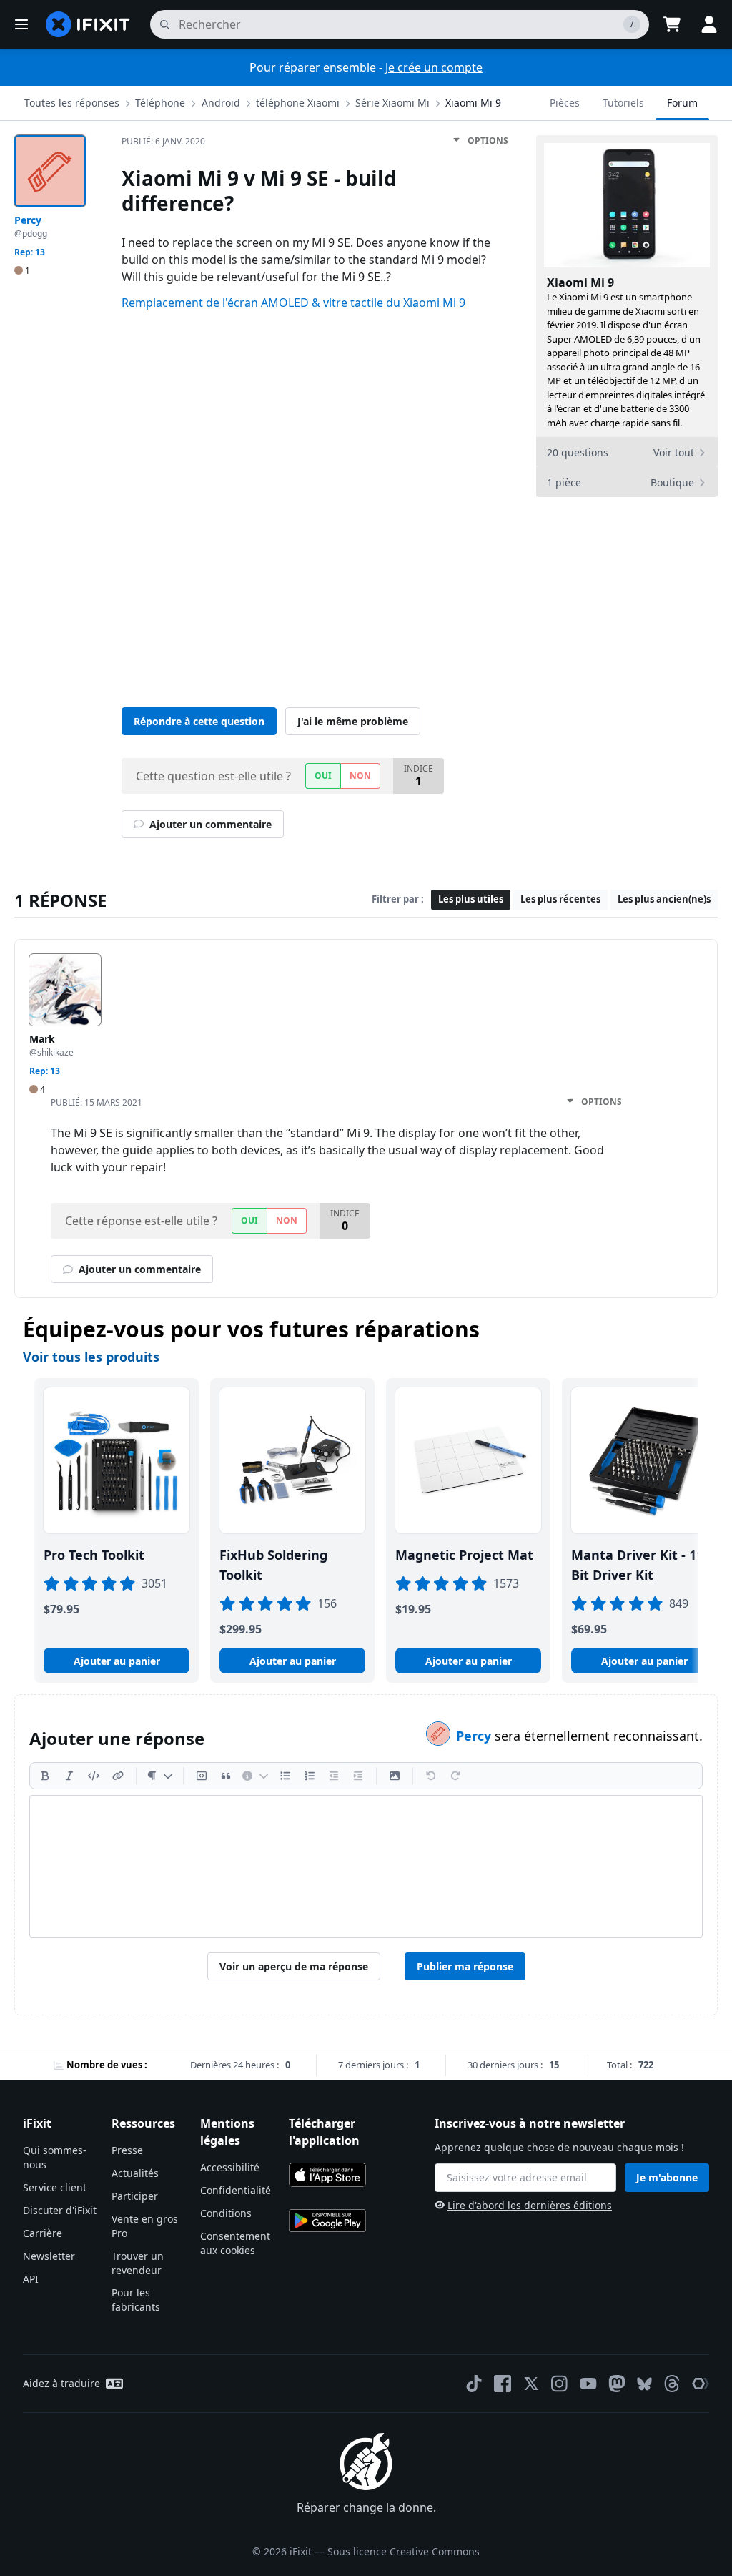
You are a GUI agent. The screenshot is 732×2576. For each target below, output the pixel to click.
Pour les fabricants (136, 2300)
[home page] (88, 24)
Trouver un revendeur (138, 2263)
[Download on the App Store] (327, 2175)
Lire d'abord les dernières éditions (530, 2205)
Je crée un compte (434, 67)
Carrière (43, 2233)
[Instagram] (560, 2384)
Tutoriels (623, 103)
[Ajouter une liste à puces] (285, 1776)
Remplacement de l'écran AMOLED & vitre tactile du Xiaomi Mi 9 (293, 303)
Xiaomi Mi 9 (473, 103)
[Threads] (672, 2384)
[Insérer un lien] (118, 1776)
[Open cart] (672, 24)
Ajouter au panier (117, 1661)
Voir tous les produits (91, 1357)
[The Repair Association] (701, 2384)
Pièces (565, 103)
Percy (475, 1736)
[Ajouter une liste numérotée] (310, 1776)
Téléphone (160, 103)
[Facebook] (503, 2384)
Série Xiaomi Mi (392, 103)
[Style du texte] (160, 1776)
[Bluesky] (644, 2384)
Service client (55, 2187)
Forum (682, 103)
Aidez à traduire (61, 2383)
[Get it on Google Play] (327, 2221)
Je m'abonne (667, 2177)
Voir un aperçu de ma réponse (294, 1966)
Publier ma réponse (465, 1966)
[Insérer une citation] (226, 1776)
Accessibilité (230, 2167)
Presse (127, 2150)
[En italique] (69, 1776)
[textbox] (366, 1867)
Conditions (226, 2213)
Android (221, 103)
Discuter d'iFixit (60, 2210)
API (31, 2279)
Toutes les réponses (72, 103)
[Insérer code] (94, 1776)
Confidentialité (236, 2190)
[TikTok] (474, 2384)
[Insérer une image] (395, 1776)
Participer (135, 2196)
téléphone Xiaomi (298, 103)
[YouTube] (588, 2384)
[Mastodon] (617, 2384)
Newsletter (49, 2256)
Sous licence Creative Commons (404, 2551)
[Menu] (21, 24)
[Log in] (709, 24)
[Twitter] (531, 2384)
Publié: (163, 141)
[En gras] (45, 1776)
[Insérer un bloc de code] (202, 1776)
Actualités (135, 2173)
